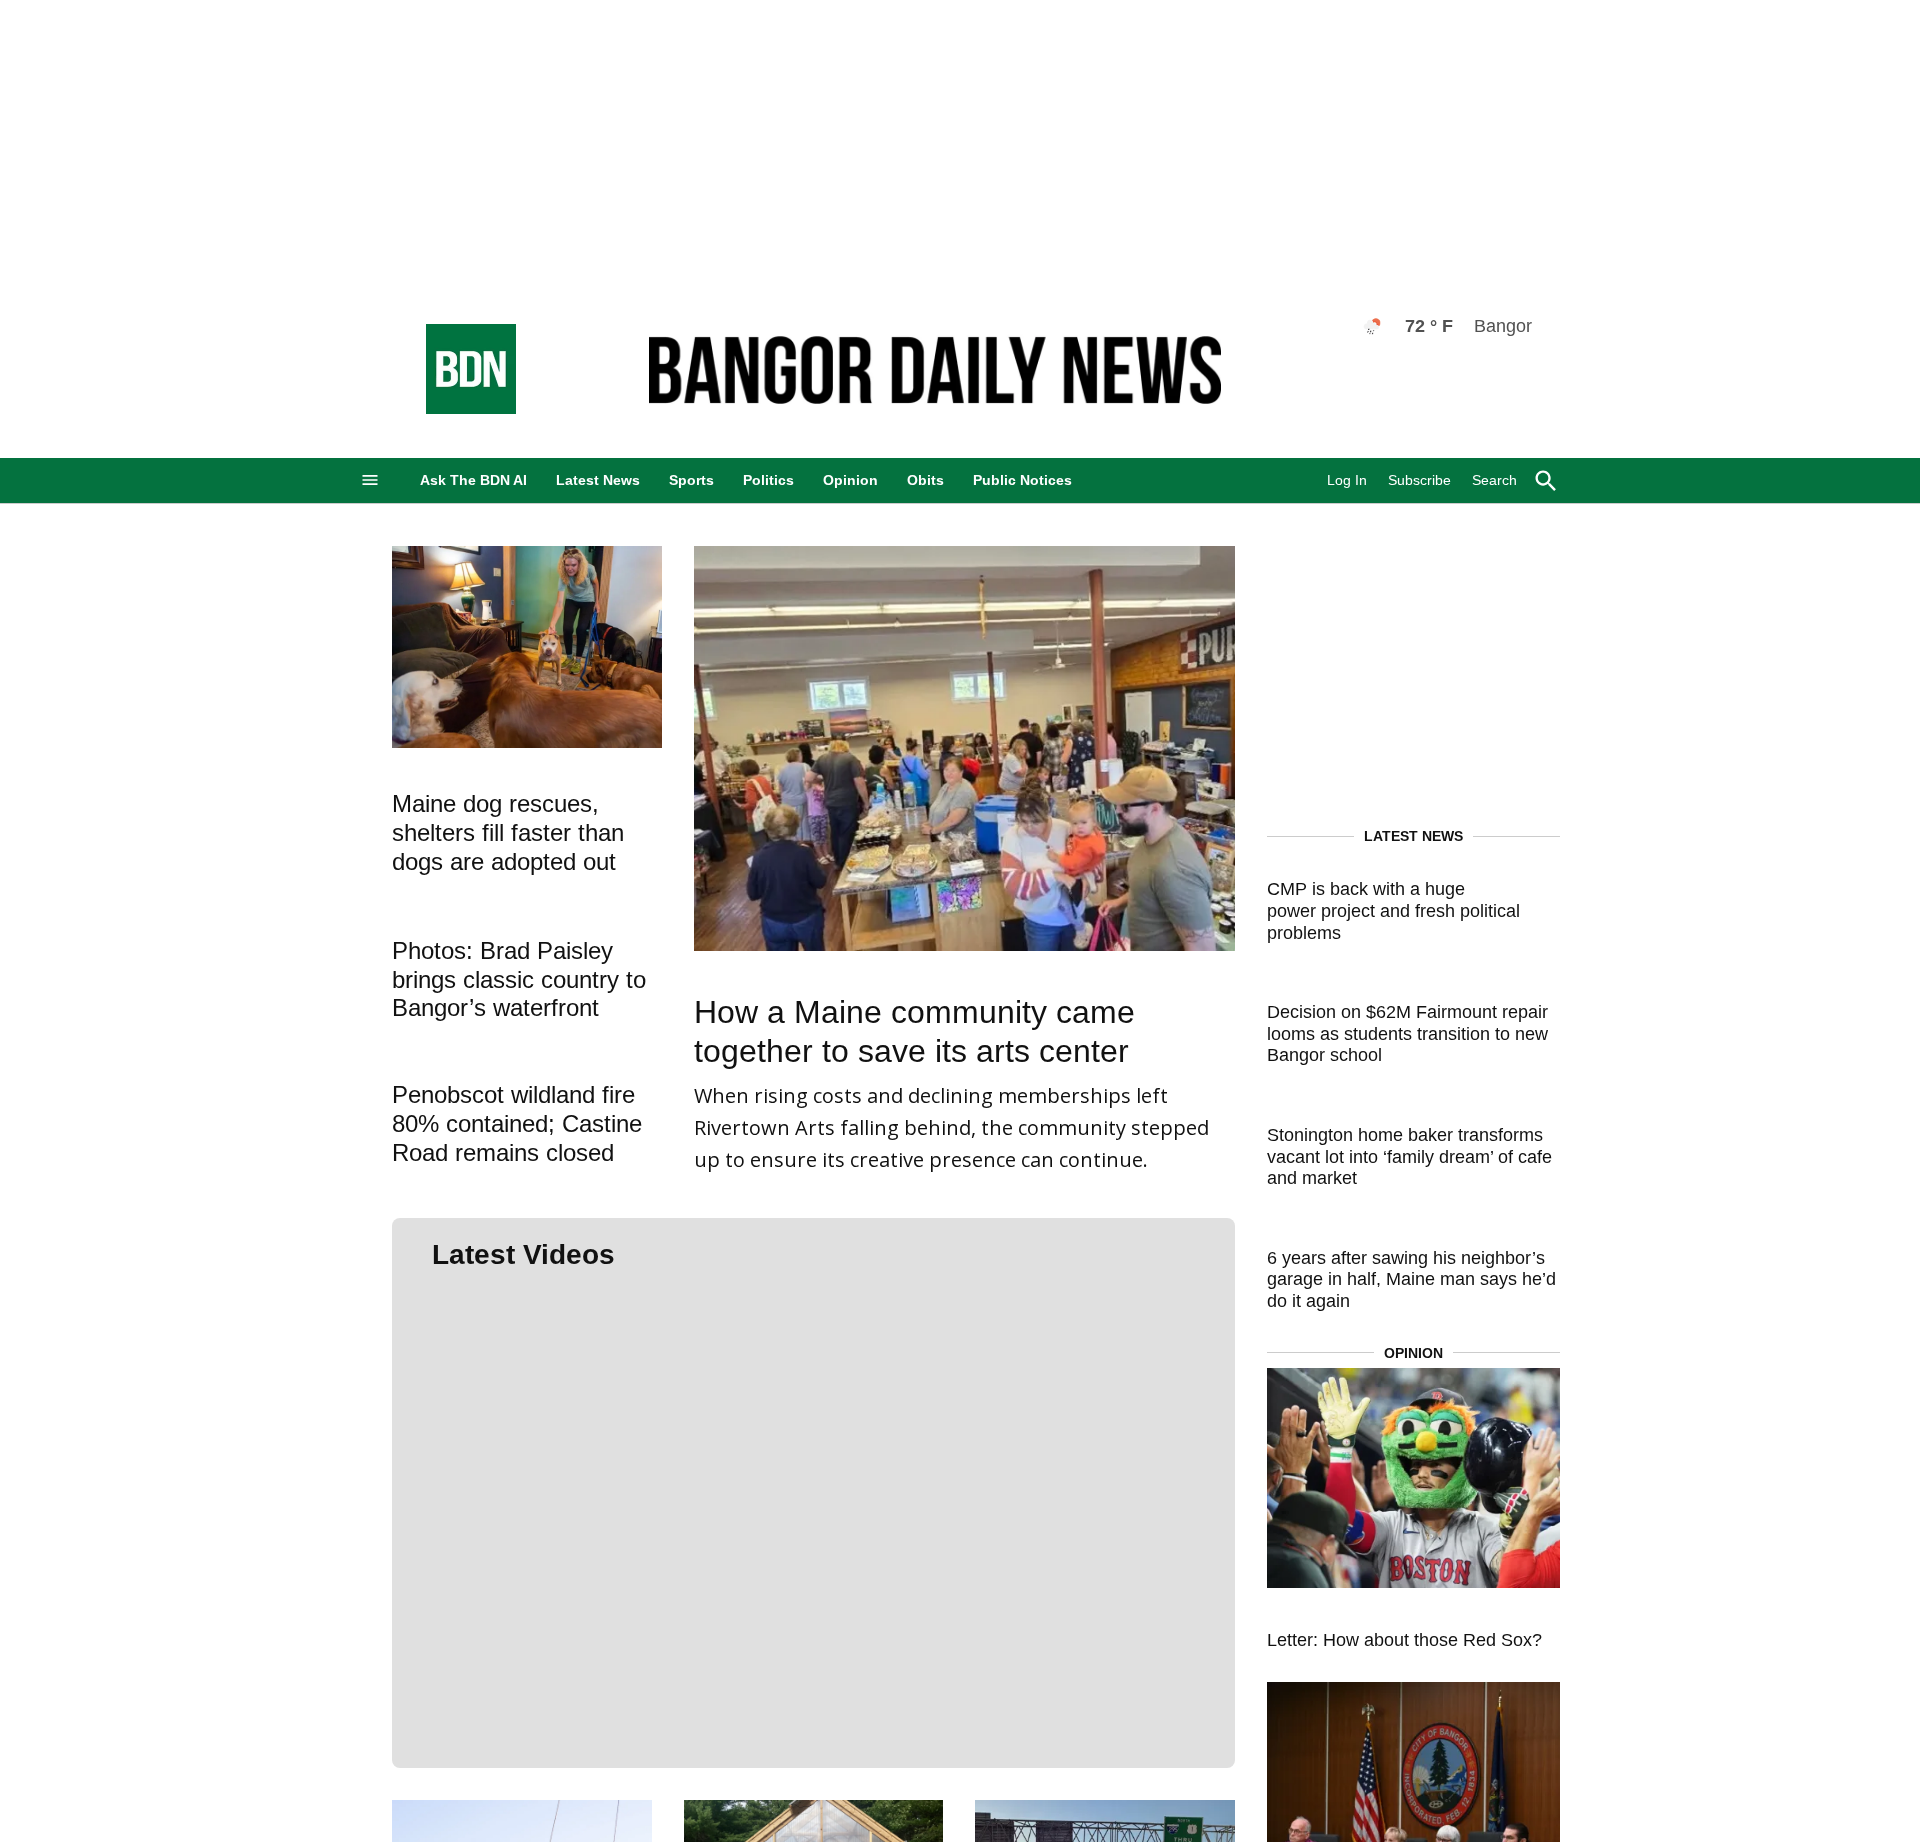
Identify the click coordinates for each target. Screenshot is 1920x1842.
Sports (691, 480)
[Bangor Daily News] (451, 408)
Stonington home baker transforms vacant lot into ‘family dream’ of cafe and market (1409, 1156)
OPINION (1413, 1353)
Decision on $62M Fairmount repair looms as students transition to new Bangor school (1407, 1033)
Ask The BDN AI (473, 480)
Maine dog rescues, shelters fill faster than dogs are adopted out (508, 832)
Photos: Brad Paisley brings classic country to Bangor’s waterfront (519, 979)
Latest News (598, 480)
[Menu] (370, 480)
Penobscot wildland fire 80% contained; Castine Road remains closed (517, 1123)
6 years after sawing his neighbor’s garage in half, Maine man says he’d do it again (1411, 1279)
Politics (768, 480)
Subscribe (1419, 480)
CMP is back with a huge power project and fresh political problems (1393, 910)
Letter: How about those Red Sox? (1404, 1640)
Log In (1347, 480)
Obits (925, 480)
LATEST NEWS (1413, 836)
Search (1494, 480)
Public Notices (1022, 480)
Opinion (850, 480)
